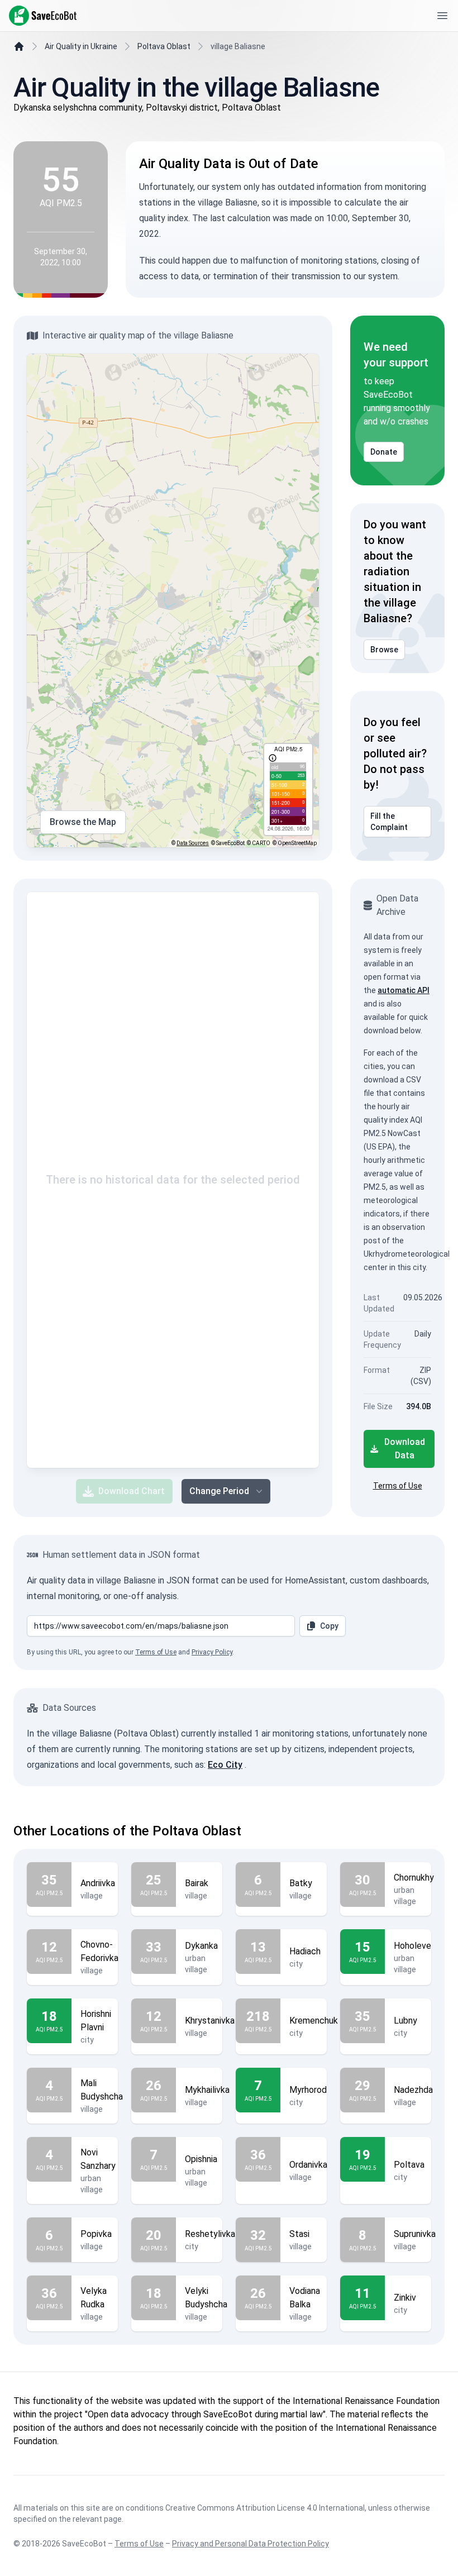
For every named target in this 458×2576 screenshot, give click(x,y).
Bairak (197, 1883)
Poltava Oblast (164, 46)
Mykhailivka (207, 2090)
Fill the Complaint (389, 822)
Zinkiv (405, 2298)
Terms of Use (398, 1486)
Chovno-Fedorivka (99, 1951)
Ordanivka (308, 2165)
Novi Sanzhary (98, 2159)
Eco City (225, 1765)
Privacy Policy (212, 1652)
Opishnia (201, 2159)
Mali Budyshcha (102, 2090)
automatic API (404, 990)
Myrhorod (308, 2090)
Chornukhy (414, 1878)
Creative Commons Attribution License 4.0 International (265, 2508)
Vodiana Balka (305, 2298)
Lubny (405, 2021)
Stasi (299, 2234)
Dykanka (201, 1946)
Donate (384, 452)
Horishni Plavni (96, 2021)
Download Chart (132, 1491)
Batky (301, 1883)
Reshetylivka (210, 2234)
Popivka (96, 2234)
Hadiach (305, 1951)
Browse (384, 650)
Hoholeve (412, 1946)
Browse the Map (83, 822)
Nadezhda (413, 2090)
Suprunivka (415, 2234)
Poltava (409, 2165)
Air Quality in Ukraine (81, 46)
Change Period (219, 1491)
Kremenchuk (314, 2021)
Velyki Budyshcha (206, 2298)
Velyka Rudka (94, 2298)
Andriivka (98, 1883)
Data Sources (193, 843)
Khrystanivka (210, 2021)
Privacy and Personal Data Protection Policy (251, 2544)
